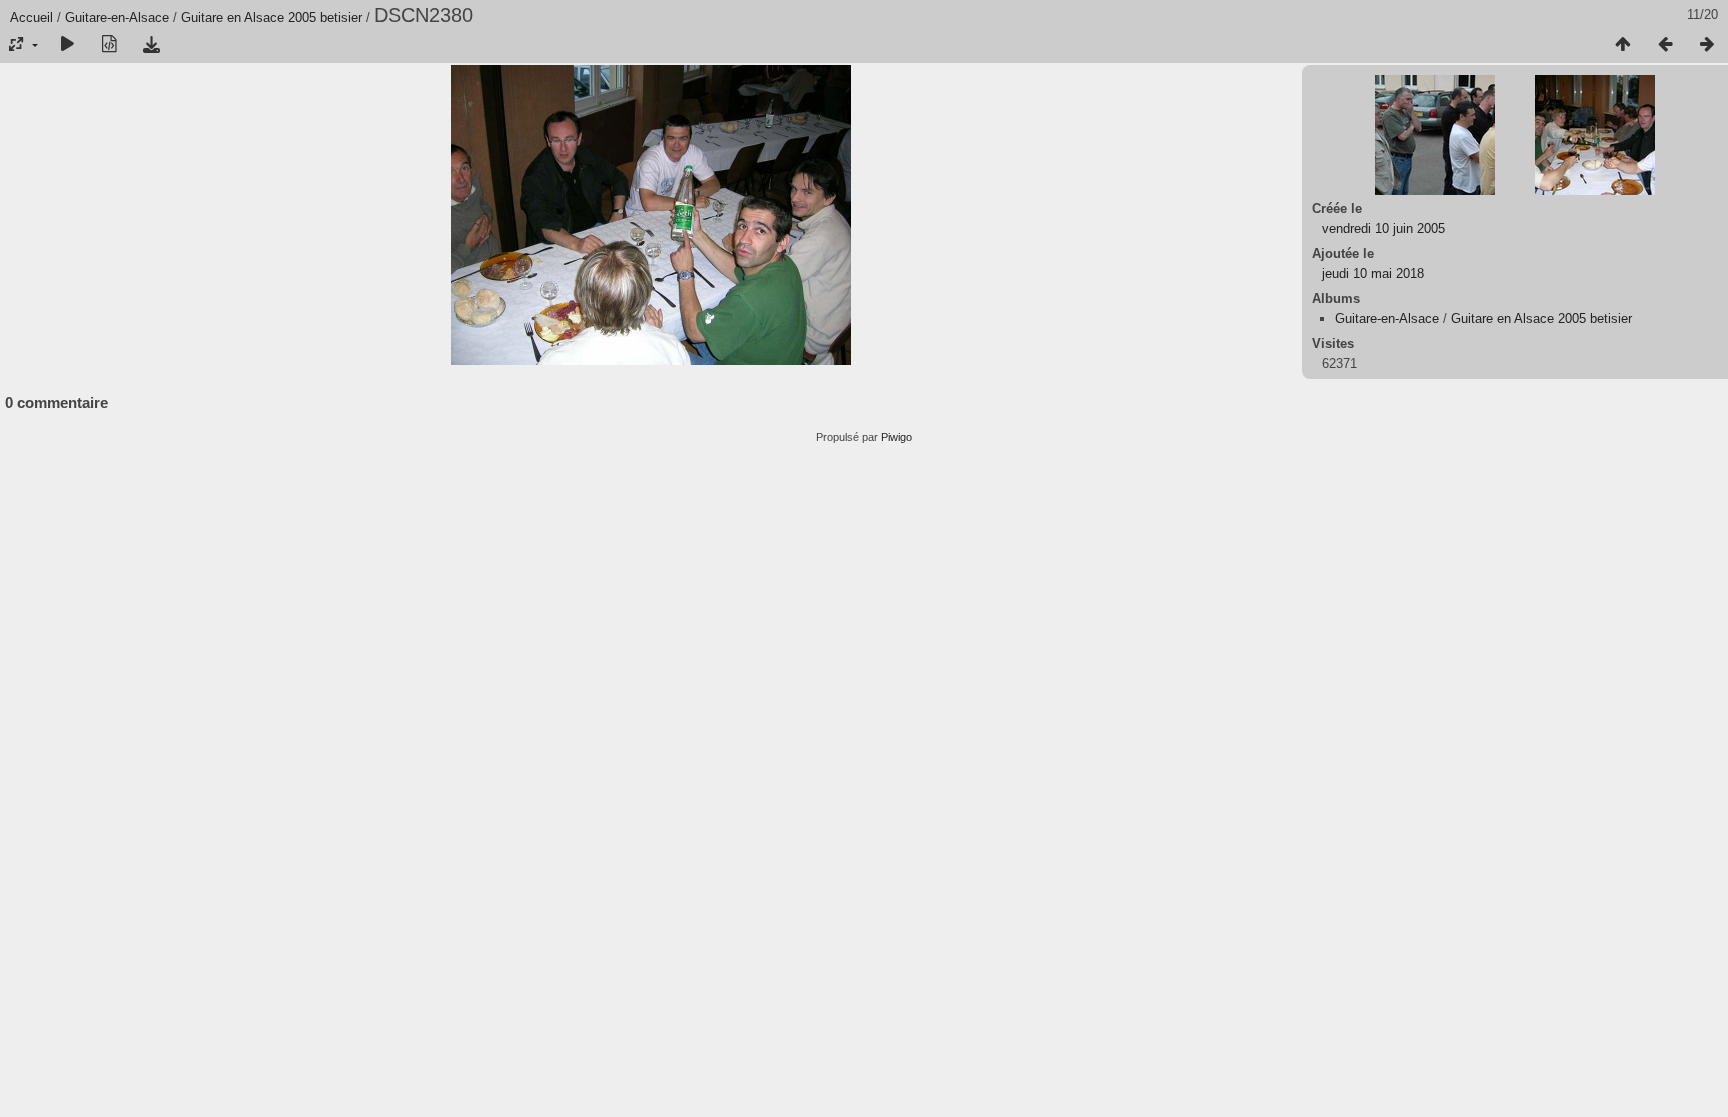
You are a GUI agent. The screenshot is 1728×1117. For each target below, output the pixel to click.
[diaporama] (67, 45)
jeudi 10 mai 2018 (1373, 273)
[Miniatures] (1623, 45)
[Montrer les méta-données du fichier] (109, 45)
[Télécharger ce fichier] (151, 45)
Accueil (31, 17)
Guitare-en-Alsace (117, 17)
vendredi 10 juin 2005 (1383, 228)
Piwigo (896, 437)
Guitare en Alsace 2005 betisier (271, 17)
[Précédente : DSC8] (1665, 45)
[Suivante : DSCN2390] (1707, 45)
